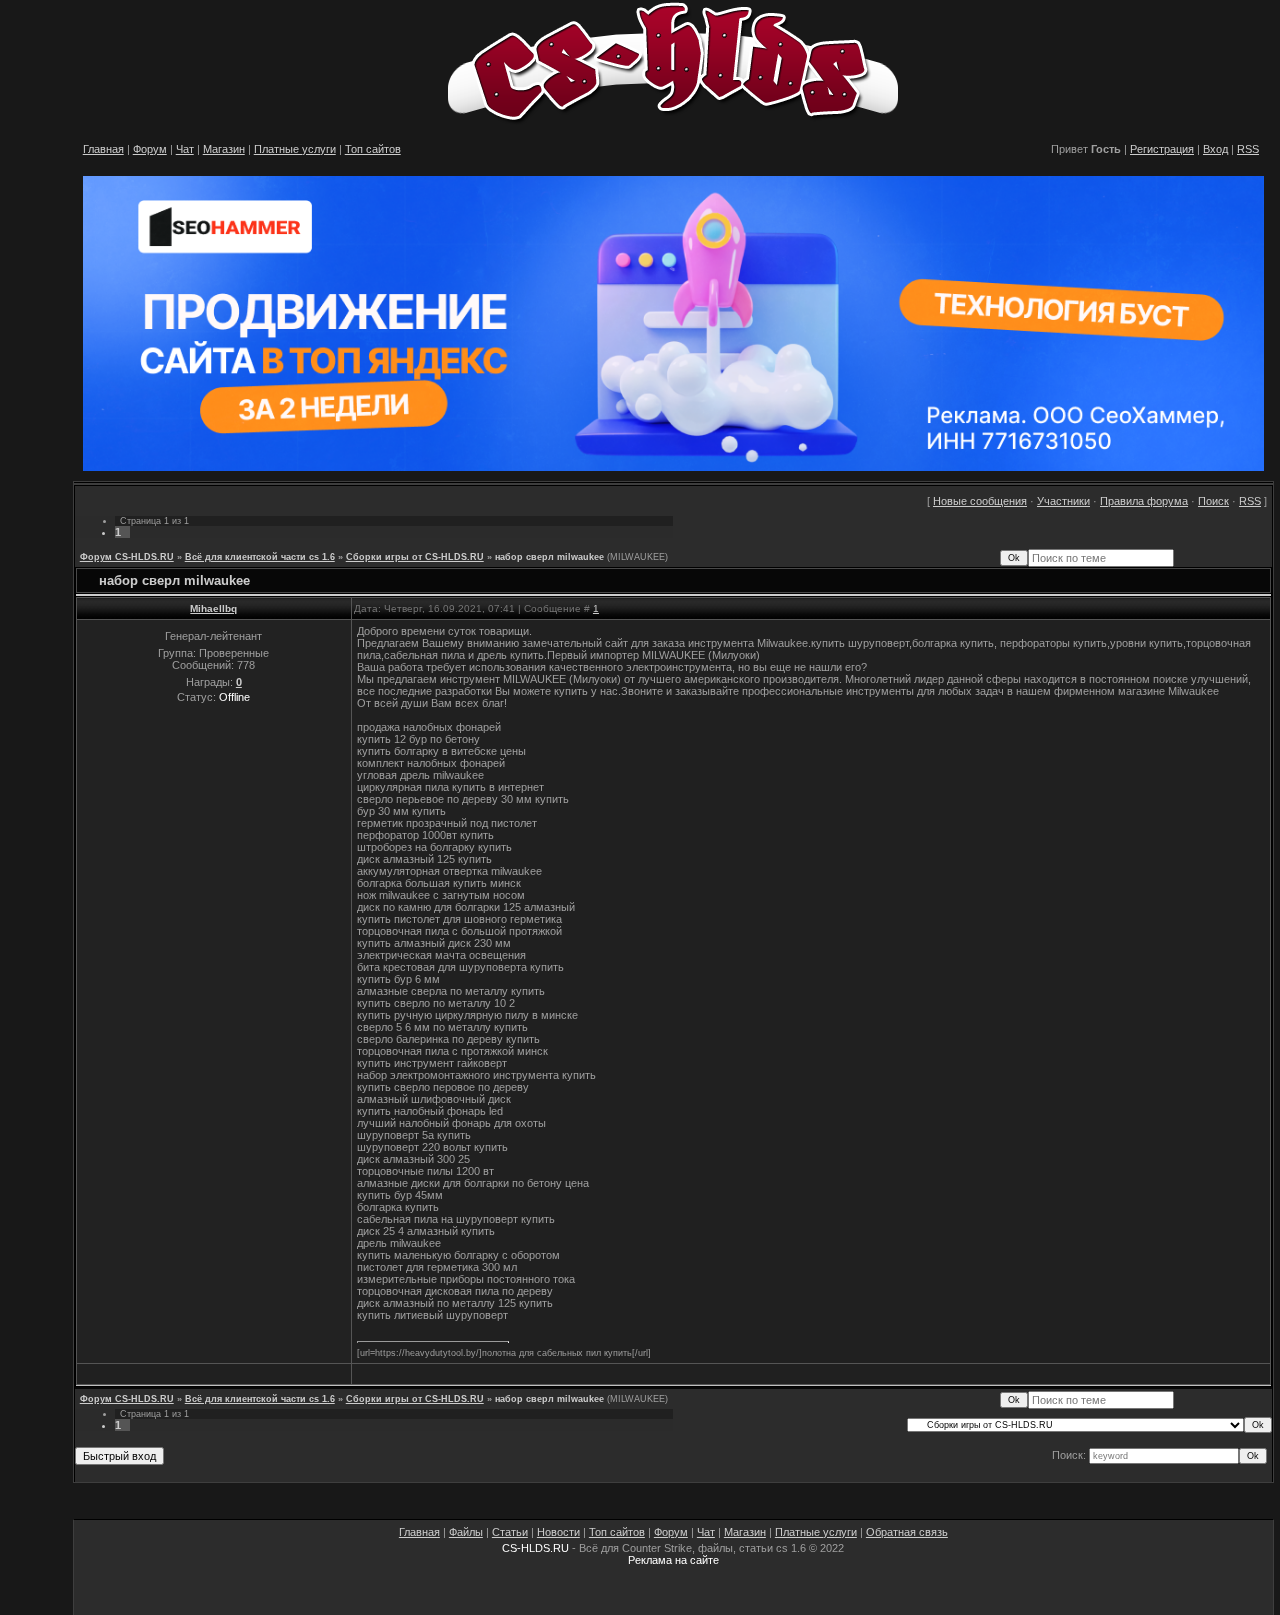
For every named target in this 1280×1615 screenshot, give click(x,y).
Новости (558, 1532)
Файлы (466, 1532)
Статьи (510, 1532)
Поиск (1213, 501)
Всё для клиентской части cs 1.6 (260, 557)
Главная (103, 149)
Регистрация (1162, 149)
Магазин (224, 149)
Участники (1063, 501)
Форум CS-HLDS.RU (127, 557)
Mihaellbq (213, 608)
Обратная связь (907, 1532)
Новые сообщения (980, 501)
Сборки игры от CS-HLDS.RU (415, 557)
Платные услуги (295, 149)
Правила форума (1144, 501)
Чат (185, 149)
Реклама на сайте (673, 1560)
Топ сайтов (373, 149)
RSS (1248, 149)
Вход (1215, 149)
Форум (150, 149)
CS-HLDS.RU (535, 1548)
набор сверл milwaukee (549, 557)
